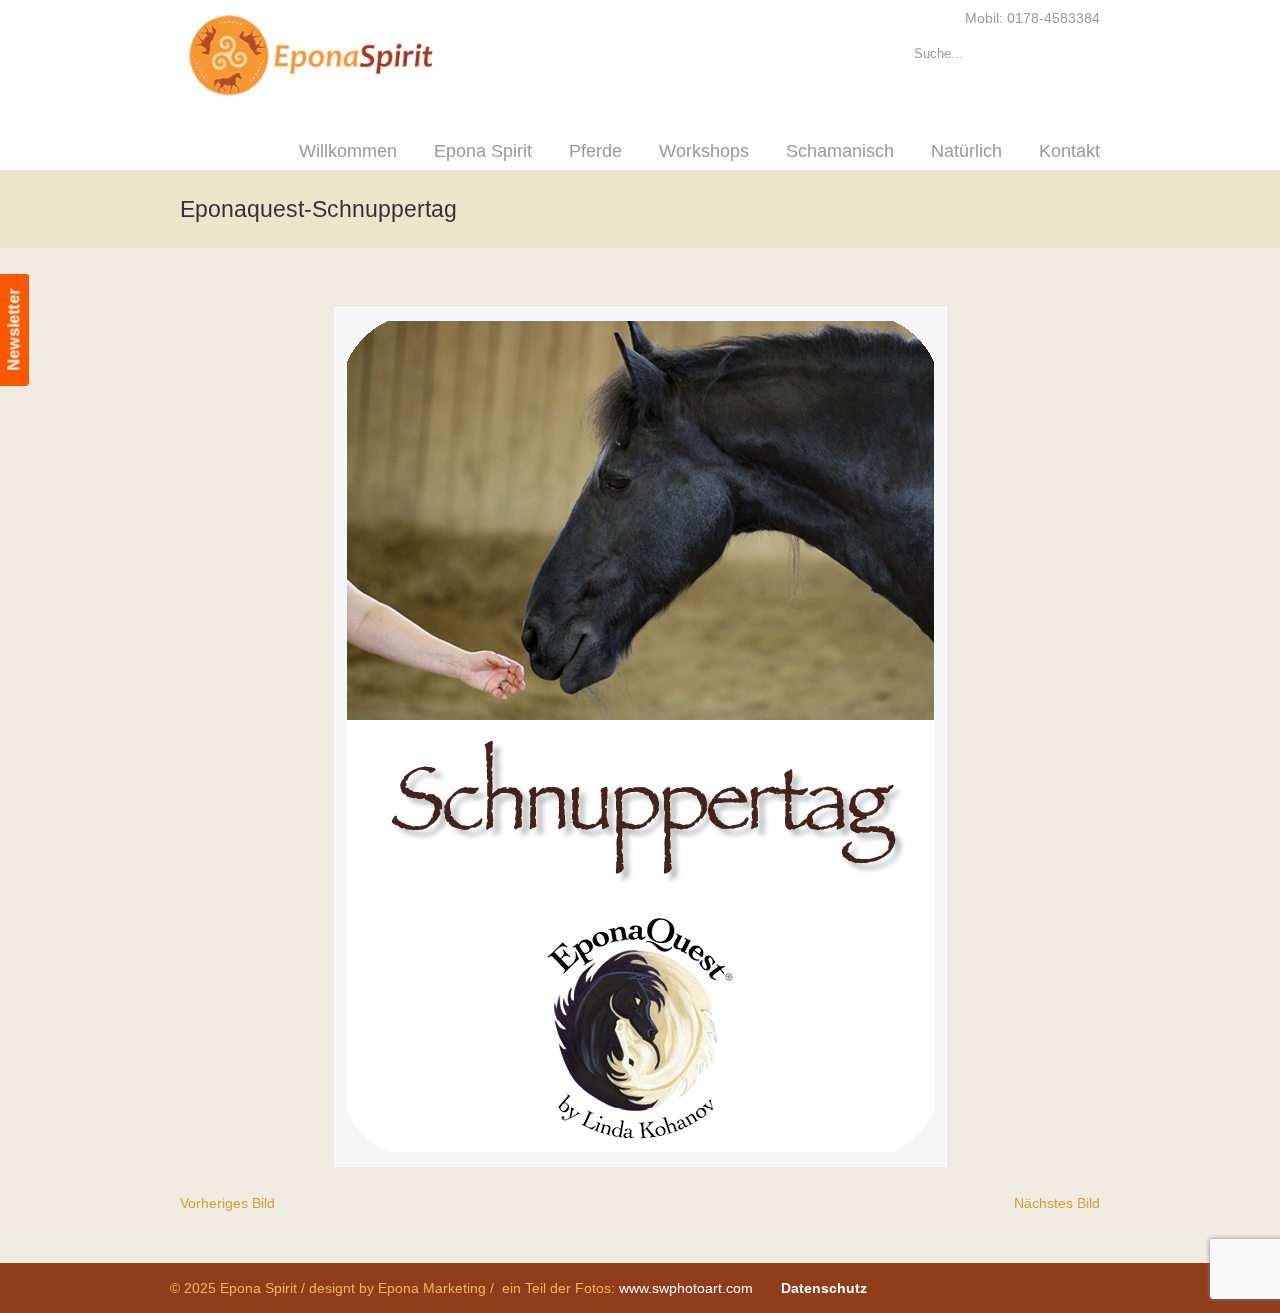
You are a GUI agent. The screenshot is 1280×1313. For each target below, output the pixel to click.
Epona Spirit (355, 56)
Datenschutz (824, 1288)
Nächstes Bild (1057, 1203)
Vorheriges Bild (227, 1203)
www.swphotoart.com (686, 1288)
